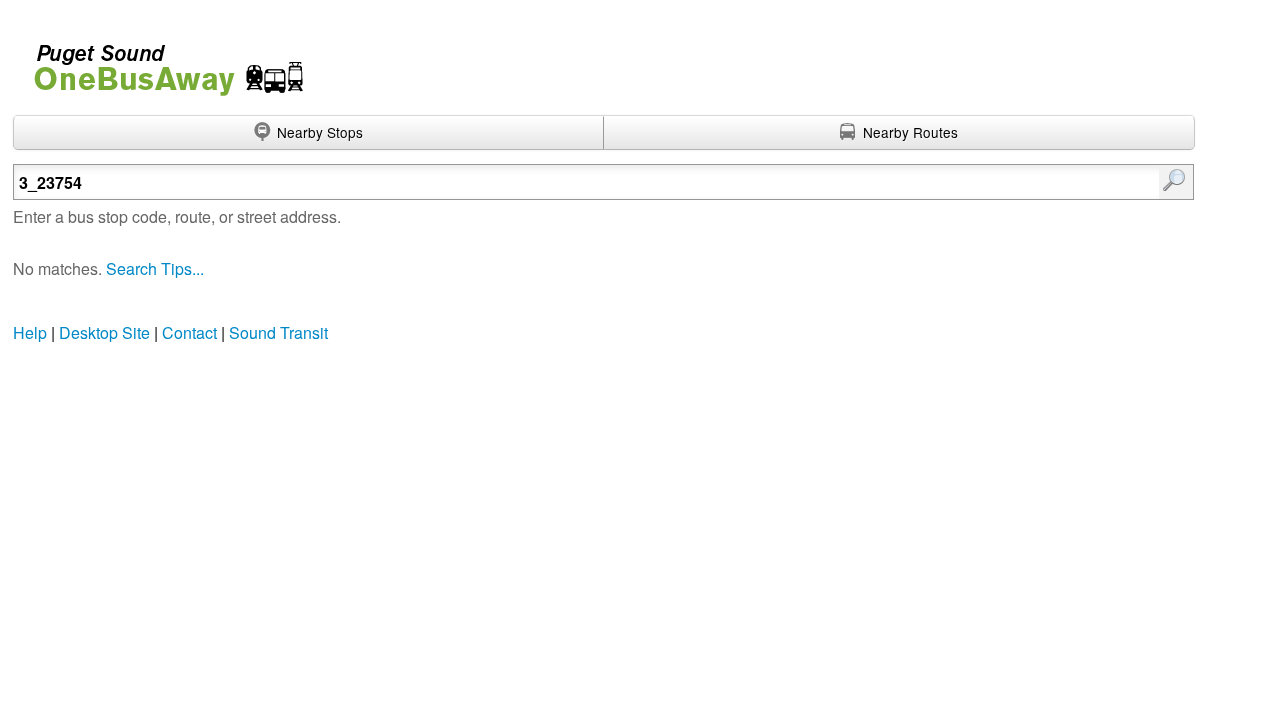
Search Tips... (155, 268)
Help (30, 332)
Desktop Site (104, 332)
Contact (189, 332)
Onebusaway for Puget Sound (160, 61)
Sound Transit (278, 332)
